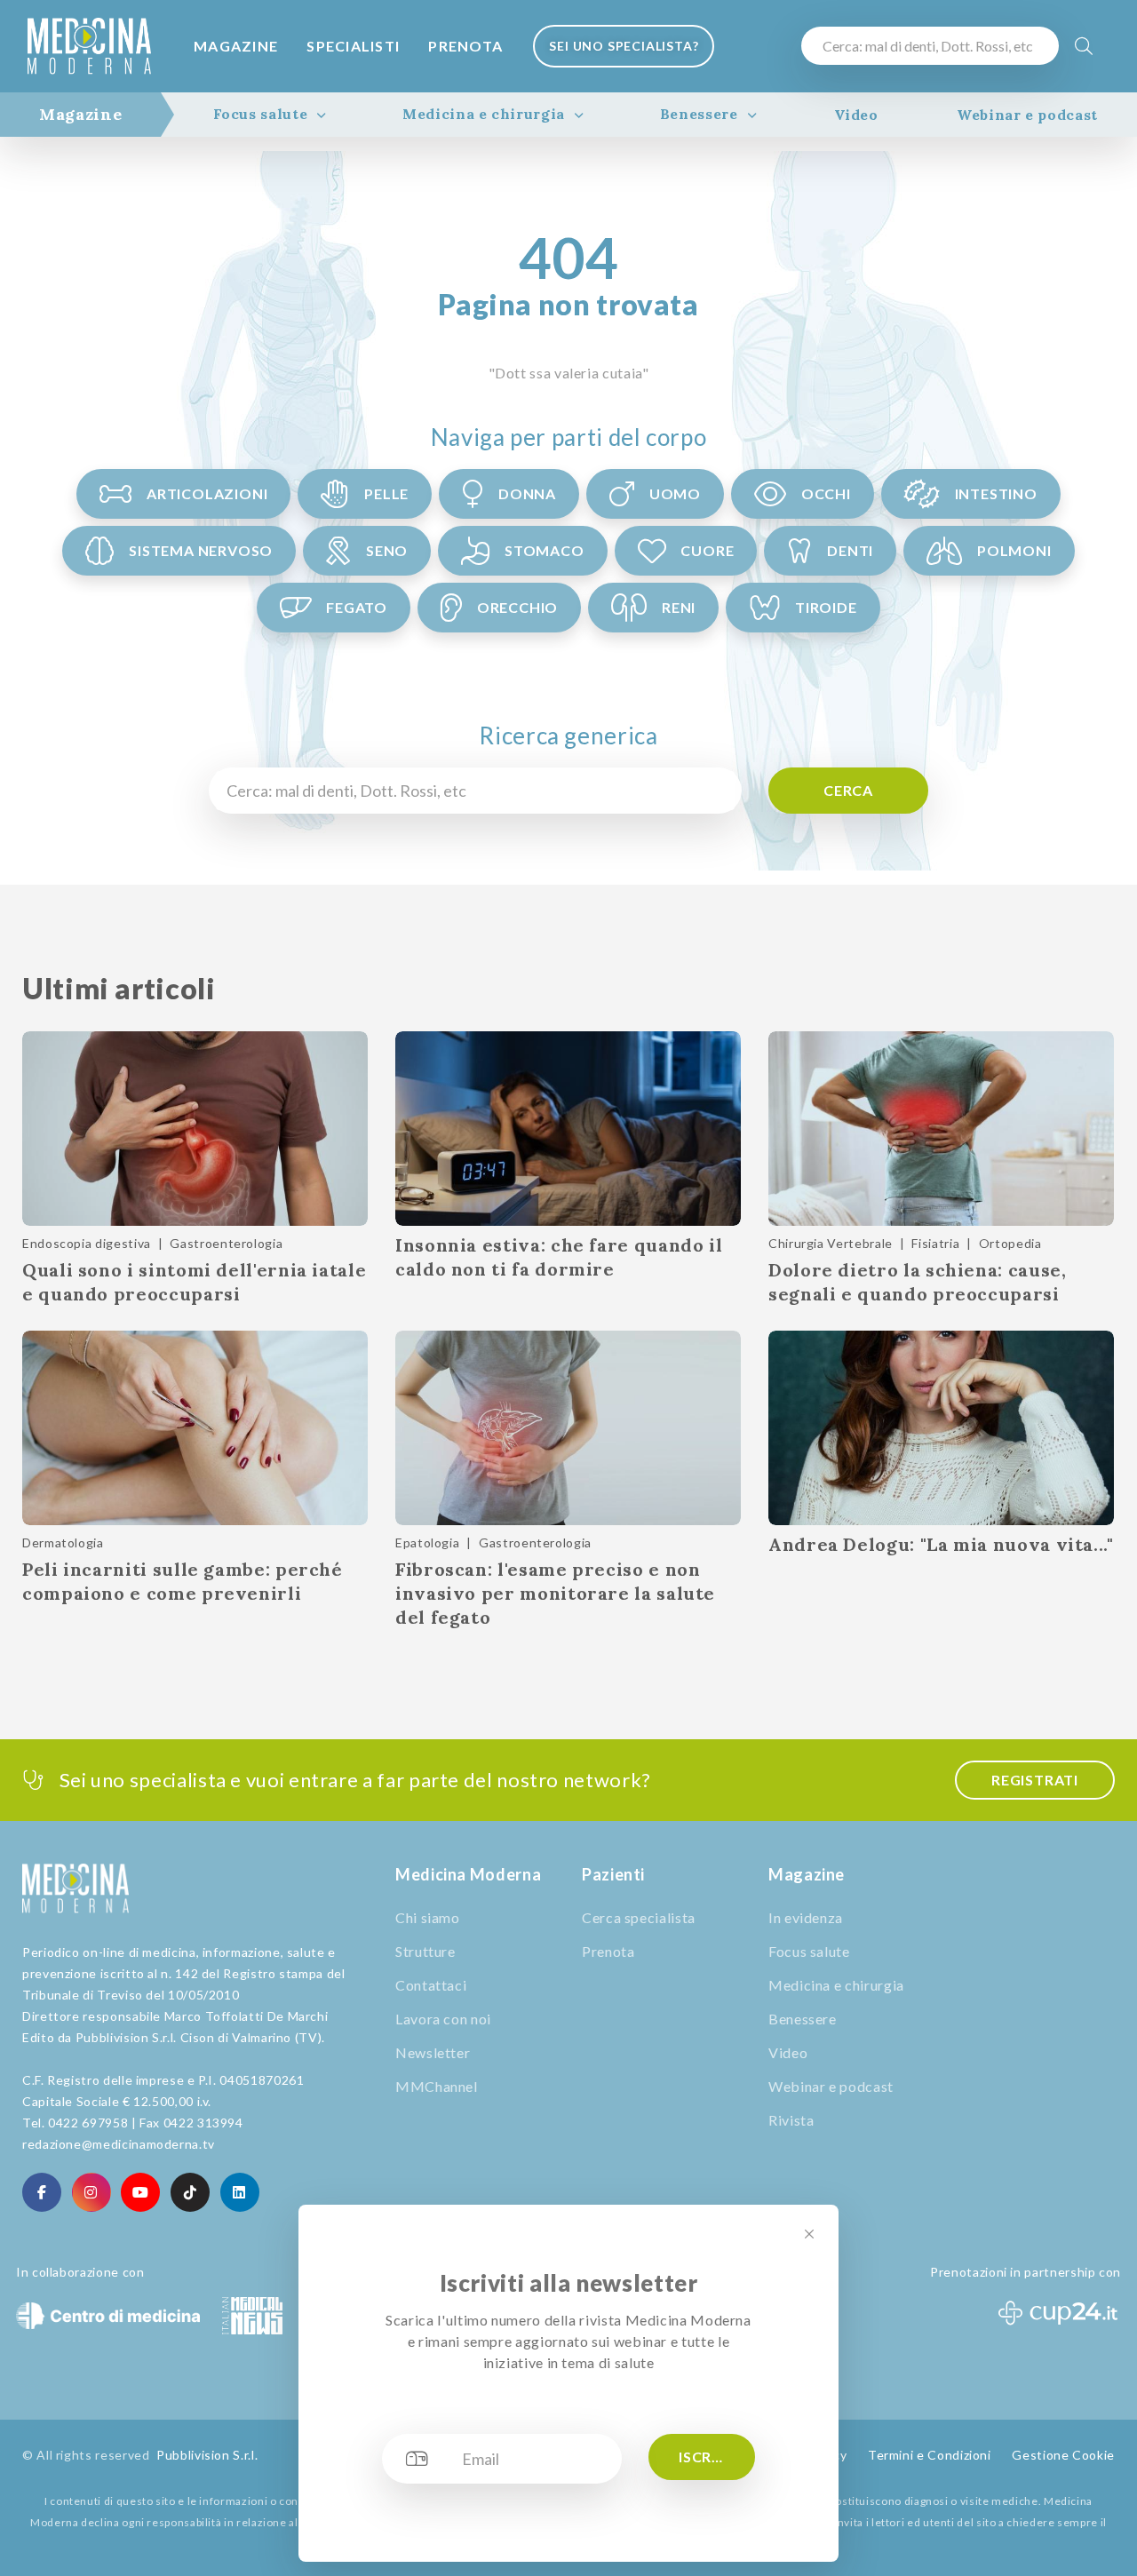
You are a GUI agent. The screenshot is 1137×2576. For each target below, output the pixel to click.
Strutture (425, 1951)
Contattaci (431, 1985)
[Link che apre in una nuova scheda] (42, 2192)
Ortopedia (1010, 1243)
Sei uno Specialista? (624, 46)
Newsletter (433, 2052)
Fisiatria (935, 1243)
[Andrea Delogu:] (941, 1428)
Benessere (699, 114)
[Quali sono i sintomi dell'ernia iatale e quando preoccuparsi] (195, 1129)
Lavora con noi (443, 2019)
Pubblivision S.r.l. (207, 2455)
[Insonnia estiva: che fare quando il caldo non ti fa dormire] (568, 1129)
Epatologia (427, 1542)
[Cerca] (1084, 46)
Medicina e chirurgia (484, 114)
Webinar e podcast (1027, 115)
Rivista (791, 2120)
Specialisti (353, 46)
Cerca (848, 790)
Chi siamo (428, 1917)
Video (856, 115)
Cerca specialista (639, 1917)
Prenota (465, 46)
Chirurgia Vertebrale (831, 1243)
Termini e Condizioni (930, 2455)
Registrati (1035, 1780)
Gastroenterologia (226, 1243)
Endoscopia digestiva (87, 1243)
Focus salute (261, 114)
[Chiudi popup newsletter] (809, 2234)
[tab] (80, 115)
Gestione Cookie (1063, 2455)
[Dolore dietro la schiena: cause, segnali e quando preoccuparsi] (941, 1129)
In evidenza (806, 1917)
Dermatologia (63, 1542)
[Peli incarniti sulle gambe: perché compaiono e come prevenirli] (195, 1428)
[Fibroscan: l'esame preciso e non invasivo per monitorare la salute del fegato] (568, 1428)
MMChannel (437, 2086)
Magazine (236, 46)
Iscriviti (712, 2457)
